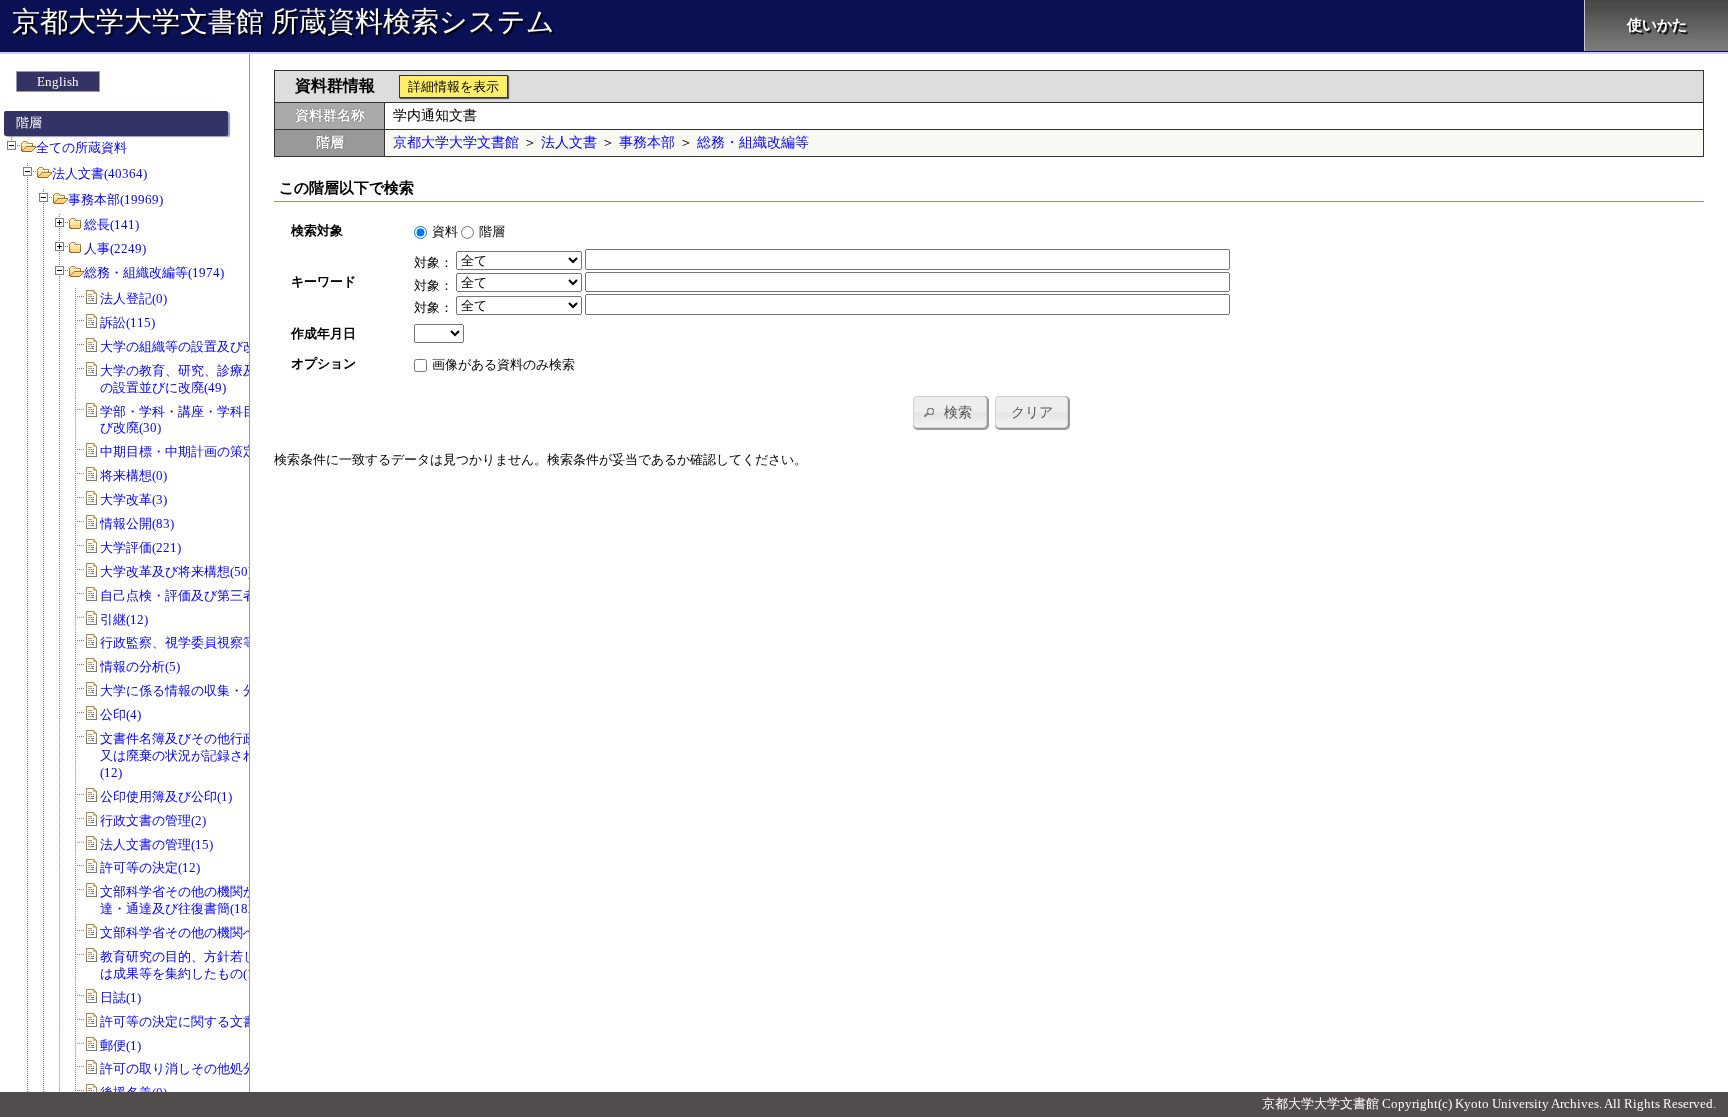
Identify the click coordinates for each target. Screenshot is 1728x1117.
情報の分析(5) (140, 666)
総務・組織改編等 (753, 142)
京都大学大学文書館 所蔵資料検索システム (283, 21)
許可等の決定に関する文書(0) (185, 1021)
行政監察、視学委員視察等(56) (189, 642)
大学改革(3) (133, 499)
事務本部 (647, 142)
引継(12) (124, 619)
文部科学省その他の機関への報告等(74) (215, 932)
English (58, 81)
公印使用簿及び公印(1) (166, 796)
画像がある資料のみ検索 (503, 364)
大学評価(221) (140, 547)
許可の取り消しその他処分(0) (185, 1068)
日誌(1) (120, 997)
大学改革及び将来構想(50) (176, 571)
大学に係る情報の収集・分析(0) (192, 690)
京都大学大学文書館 (456, 142)
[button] (950, 412)
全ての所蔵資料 (81, 147)
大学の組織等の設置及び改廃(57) (195, 346)
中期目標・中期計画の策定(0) (185, 451)
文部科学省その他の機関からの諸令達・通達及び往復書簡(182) (204, 900)
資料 (445, 231)
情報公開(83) (137, 523)
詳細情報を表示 (453, 86)
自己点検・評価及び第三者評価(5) (198, 595)
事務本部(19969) (115, 199)
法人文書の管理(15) (156, 844)
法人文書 (569, 142)
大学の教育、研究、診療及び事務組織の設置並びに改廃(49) (210, 379)
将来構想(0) (133, 475)
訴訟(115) (127, 322)
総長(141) (111, 224)
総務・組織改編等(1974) (154, 272)
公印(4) (120, 714)
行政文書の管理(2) (153, 820)
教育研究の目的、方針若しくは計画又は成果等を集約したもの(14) (210, 965)
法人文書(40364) (99, 173)
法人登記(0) (133, 298)
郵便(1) (120, 1045)
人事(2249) (115, 248)
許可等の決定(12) (150, 867)
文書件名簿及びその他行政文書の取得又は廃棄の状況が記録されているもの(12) (210, 755)
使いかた (1657, 25)
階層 (492, 231)
